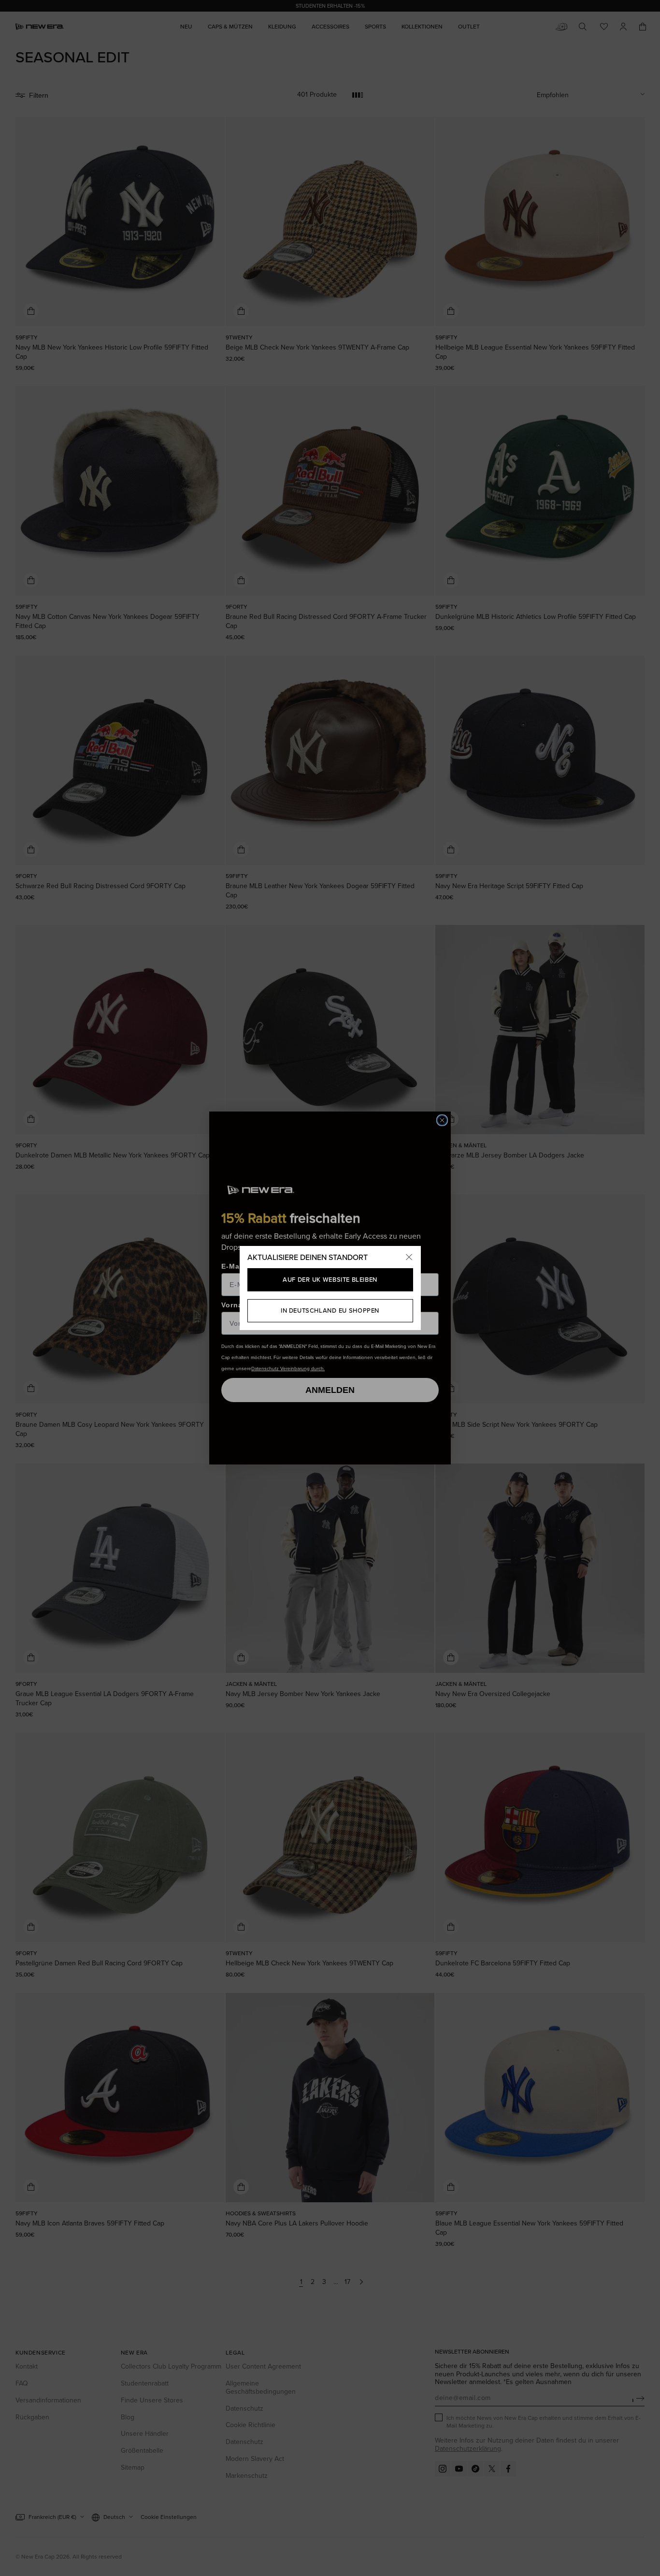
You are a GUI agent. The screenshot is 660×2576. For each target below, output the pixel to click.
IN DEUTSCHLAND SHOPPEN (330, 1310)
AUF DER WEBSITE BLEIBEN (330, 1280)
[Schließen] (409, 1258)
